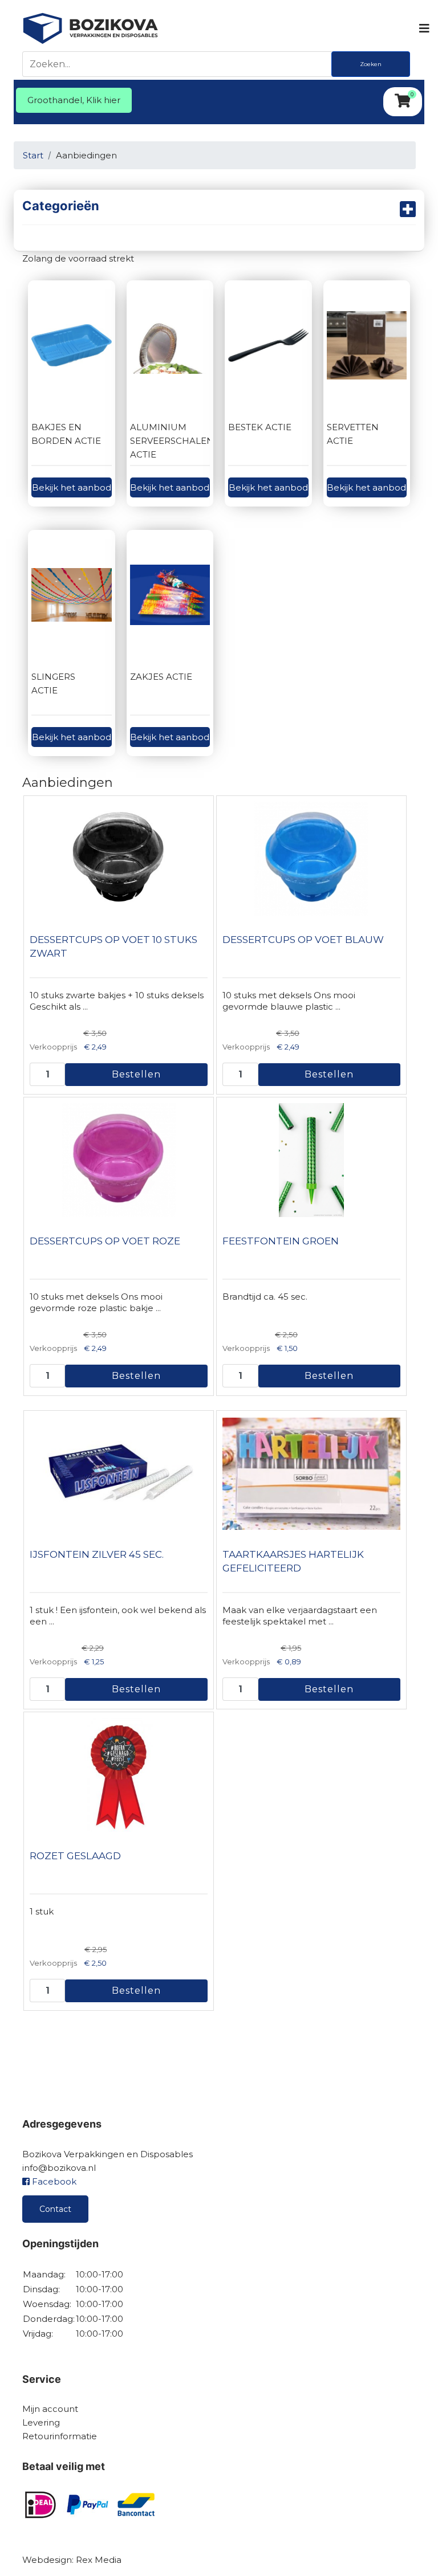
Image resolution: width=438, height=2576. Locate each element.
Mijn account (50, 2409)
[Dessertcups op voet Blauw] (311, 859)
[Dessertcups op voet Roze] (119, 1160)
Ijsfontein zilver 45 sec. (97, 1554)
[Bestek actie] (268, 345)
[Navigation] (423, 28)
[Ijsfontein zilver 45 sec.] (119, 1473)
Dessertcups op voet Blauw (303, 940)
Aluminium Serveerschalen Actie (172, 441)
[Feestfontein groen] (311, 1160)
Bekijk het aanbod (72, 487)
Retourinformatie (60, 2436)
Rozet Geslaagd (75, 1856)
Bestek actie (260, 427)
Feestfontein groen (281, 1241)
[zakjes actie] (170, 595)
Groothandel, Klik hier (74, 100)
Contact (55, 2209)
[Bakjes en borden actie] (72, 345)
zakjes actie (161, 677)
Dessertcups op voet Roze (105, 1241)
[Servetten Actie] (367, 345)
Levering (41, 2422)
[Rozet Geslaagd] (119, 1775)
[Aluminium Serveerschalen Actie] (170, 345)
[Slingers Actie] (72, 595)
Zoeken (371, 64)
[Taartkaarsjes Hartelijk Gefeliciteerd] (311, 1473)
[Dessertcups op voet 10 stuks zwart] (119, 859)
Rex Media (99, 2560)
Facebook (53, 2181)
